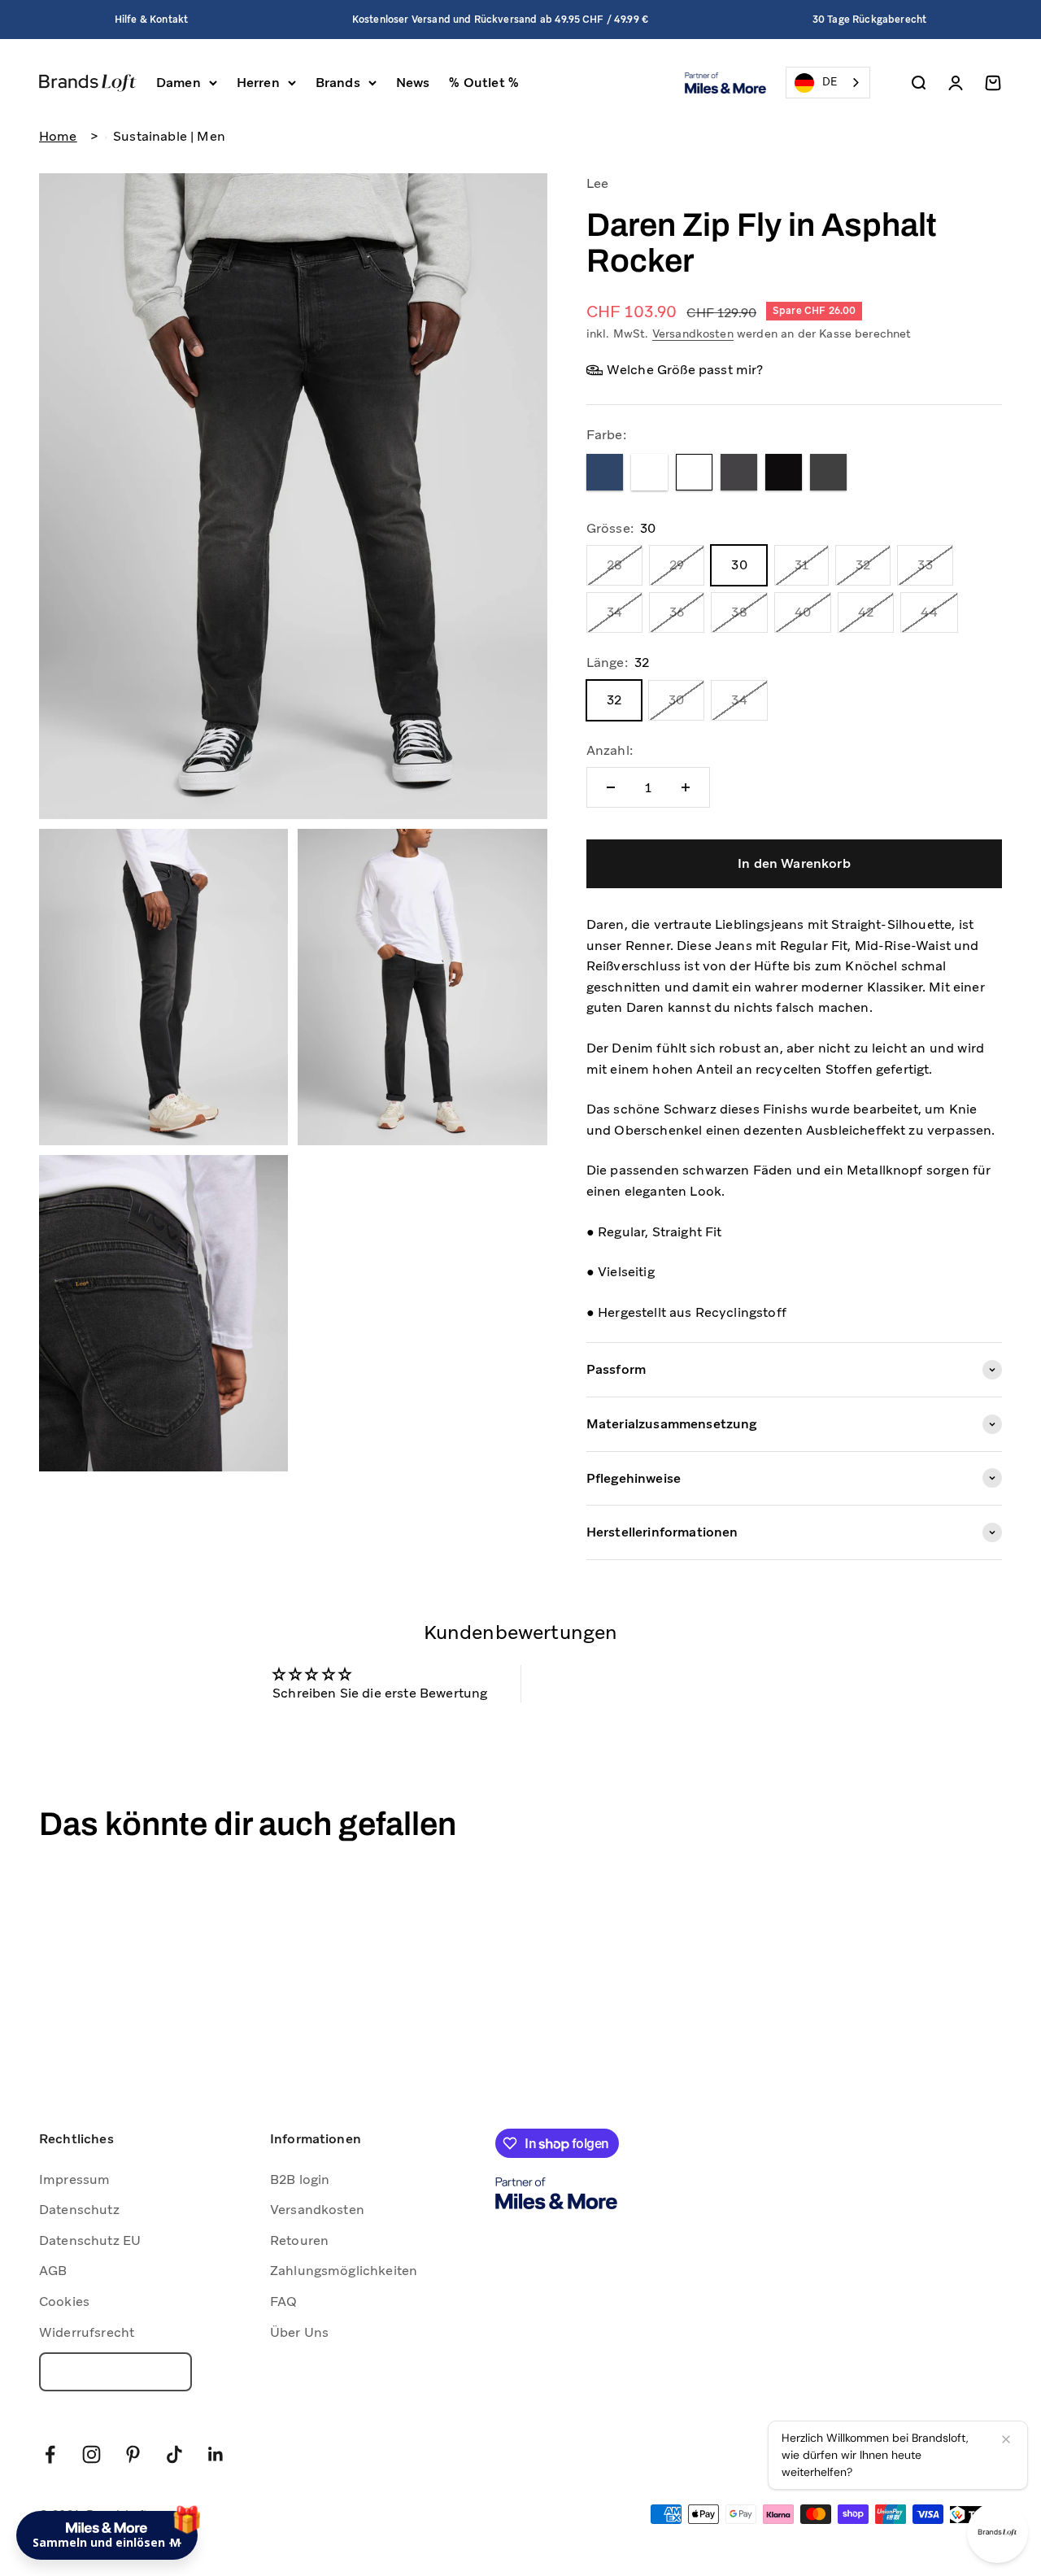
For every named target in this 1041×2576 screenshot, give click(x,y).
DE (830, 82)
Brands (338, 83)
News (413, 83)
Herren (258, 83)
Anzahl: (610, 750)
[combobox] (828, 83)
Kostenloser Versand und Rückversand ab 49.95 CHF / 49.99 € (500, 20)
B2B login (300, 2179)
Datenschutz (79, 2210)
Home (58, 136)
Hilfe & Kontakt (151, 20)
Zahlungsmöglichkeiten (344, 2271)
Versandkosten (693, 333)
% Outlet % (484, 83)
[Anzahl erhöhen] (686, 787)
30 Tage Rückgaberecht (869, 20)
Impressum (74, 2179)
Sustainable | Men (169, 136)
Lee (597, 183)
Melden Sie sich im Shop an (162, 2425)
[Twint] (976, 2515)
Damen (179, 83)
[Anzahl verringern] (611, 787)
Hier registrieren (244, 2469)
